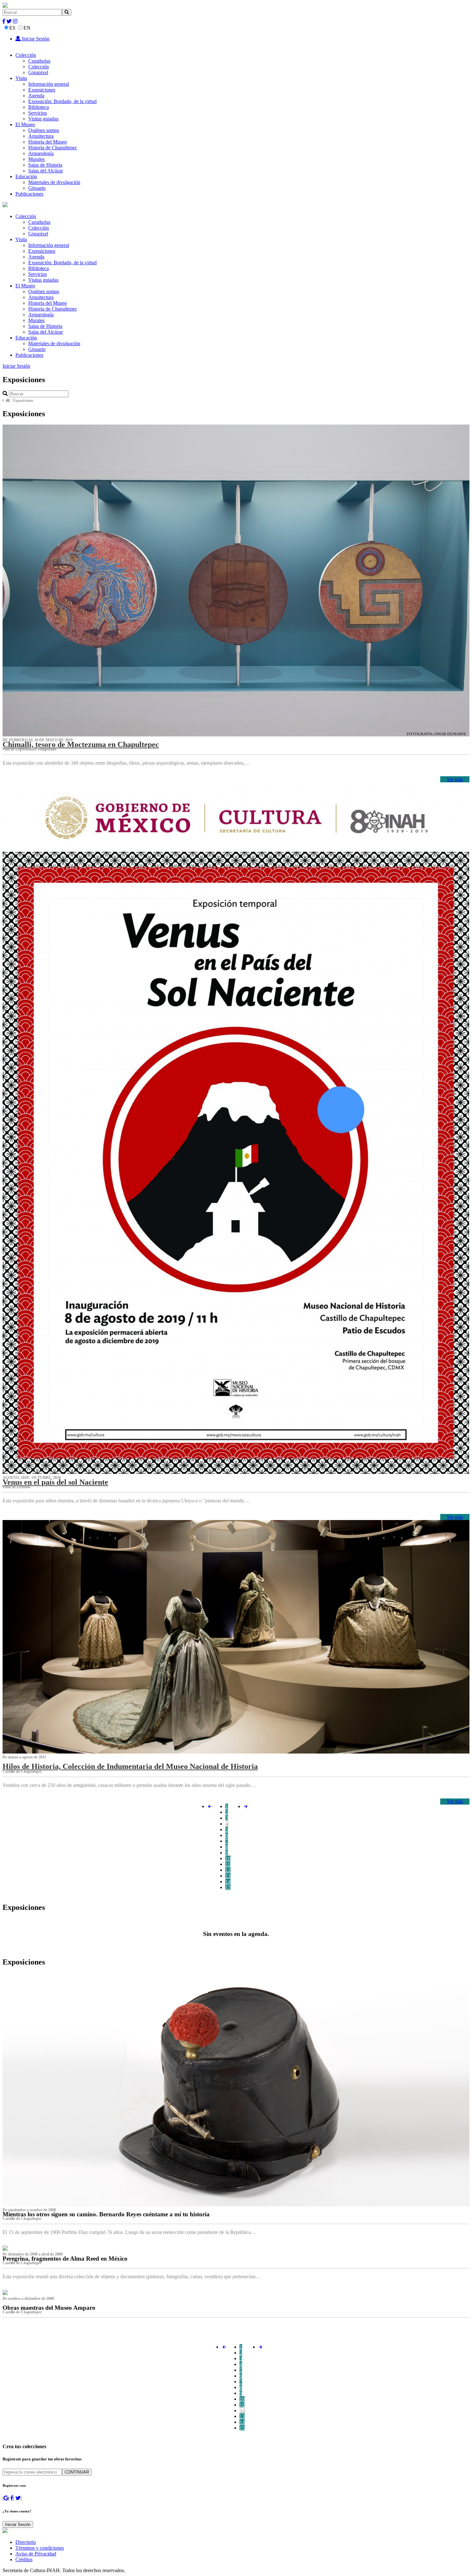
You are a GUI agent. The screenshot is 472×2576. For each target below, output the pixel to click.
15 (228, 1887)
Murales (36, 159)
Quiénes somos (44, 130)
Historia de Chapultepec (53, 148)
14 (228, 1881)
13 (228, 1876)
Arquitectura (41, 136)
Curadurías (39, 61)
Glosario (37, 188)
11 (228, 1864)
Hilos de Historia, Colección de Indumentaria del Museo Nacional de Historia (130, 1766)
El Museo (25, 124)
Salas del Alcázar (46, 171)
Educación (26, 176)
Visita (21, 78)
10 (228, 1858)
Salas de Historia (45, 165)
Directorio (26, 2542)
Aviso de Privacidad (36, 2554)
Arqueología (41, 153)
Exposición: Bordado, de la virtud (62, 101)
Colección (26, 55)
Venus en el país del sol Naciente (55, 1482)
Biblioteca (39, 107)
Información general (49, 84)
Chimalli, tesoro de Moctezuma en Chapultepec (81, 744)
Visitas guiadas (43, 119)
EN (27, 28)
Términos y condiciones (40, 2548)
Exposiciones (42, 90)
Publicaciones (29, 194)
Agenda (36, 96)
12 (228, 1870)
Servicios (38, 113)
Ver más (455, 779)
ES (12, 28)
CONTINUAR (77, 2472)
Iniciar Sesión (35, 39)
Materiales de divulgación (54, 182)
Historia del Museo (48, 142)
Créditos (24, 2559)
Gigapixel (38, 72)
